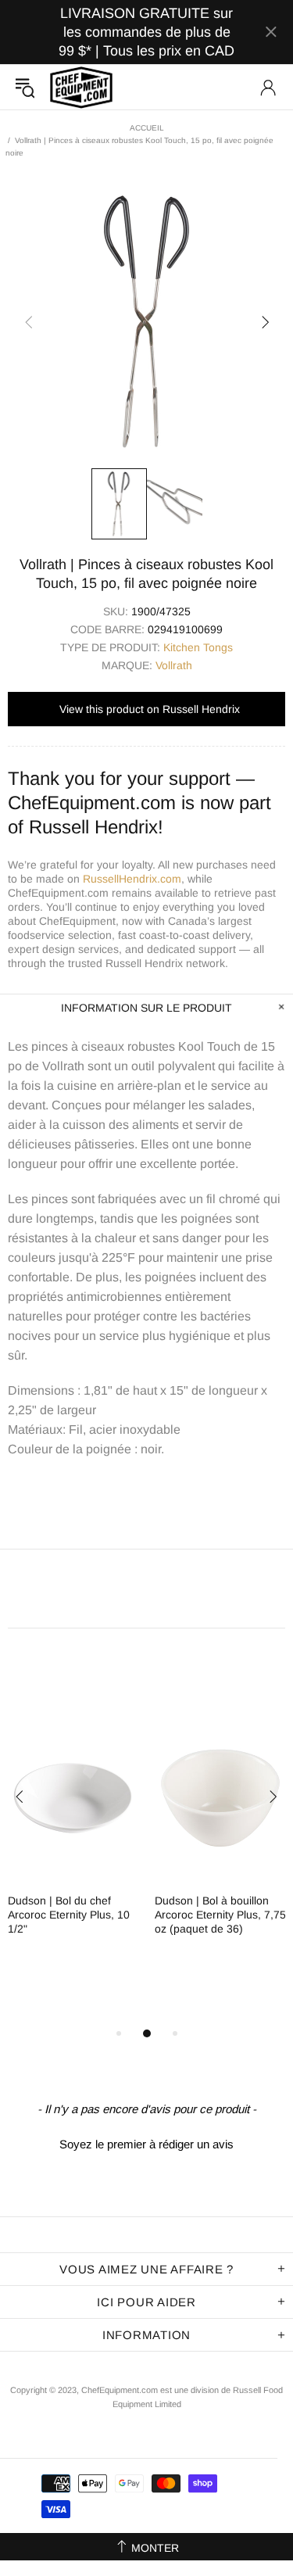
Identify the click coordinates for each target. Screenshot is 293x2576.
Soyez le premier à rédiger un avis (146, 2144)
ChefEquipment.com (81, 87)
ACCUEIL (147, 128)
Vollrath (174, 665)
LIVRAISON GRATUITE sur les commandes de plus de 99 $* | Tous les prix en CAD (146, 32)
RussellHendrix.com (132, 879)
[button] (146, 2142)
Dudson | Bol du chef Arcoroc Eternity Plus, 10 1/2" (69, 1915)
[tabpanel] (73, 1838)
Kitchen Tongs (198, 647)
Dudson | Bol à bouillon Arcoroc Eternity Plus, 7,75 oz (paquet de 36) (220, 1915)
